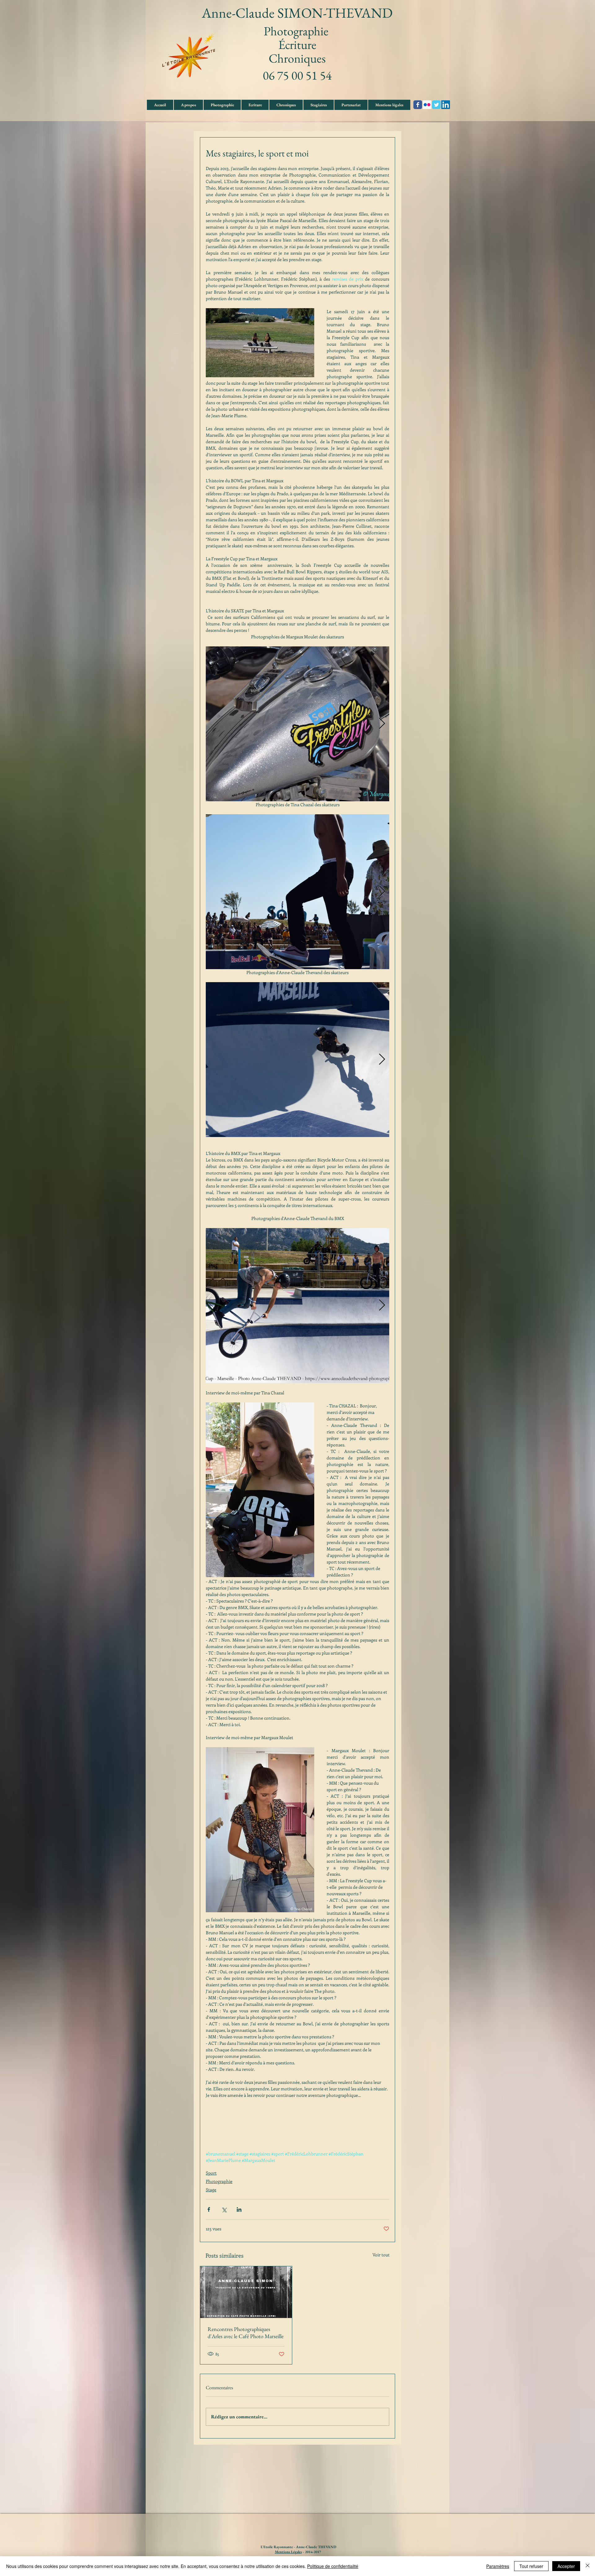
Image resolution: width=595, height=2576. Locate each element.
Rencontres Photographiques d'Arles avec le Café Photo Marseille (246, 2333)
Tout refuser (531, 2566)
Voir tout (381, 2255)
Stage (211, 2190)
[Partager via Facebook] (209, 2209)
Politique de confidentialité (333, 2566)
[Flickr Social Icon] (427, 105)
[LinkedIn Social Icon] (446, 105)
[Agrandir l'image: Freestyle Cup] (297, 1305)
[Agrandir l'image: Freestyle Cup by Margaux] (297, 724)
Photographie (219, 2181)
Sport (211, 2173)
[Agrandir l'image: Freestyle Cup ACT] (297, 1060)
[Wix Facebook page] (418, 105)
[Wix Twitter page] (436, 105)
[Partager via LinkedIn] (239, 2209)
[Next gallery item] (382, 724)
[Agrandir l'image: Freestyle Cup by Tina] (297, 892)
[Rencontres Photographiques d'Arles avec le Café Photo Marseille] (246, 2292)
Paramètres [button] (498, 2566)
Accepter (566, 2566)
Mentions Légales (288, 2552)
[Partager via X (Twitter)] (224, 2209)
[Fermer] (588, 2566)
